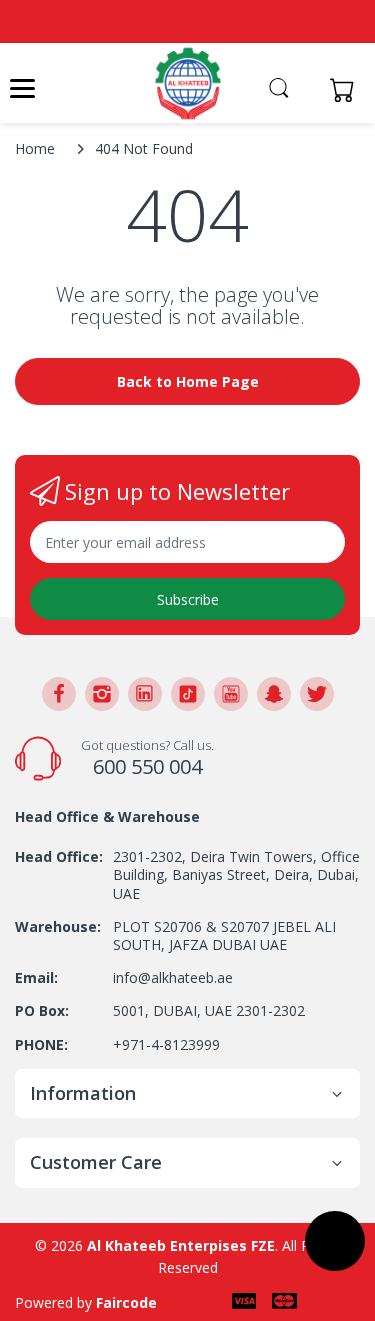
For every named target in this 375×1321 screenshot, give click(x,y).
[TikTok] (188, 694)
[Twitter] (317, 694)
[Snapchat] (274, 694)
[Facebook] (59, 694)
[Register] (307, 89)
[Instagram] (102, 694)
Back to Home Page (188, 381)
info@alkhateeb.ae (173, 977)
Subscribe (188, 599)
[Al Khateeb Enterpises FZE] (188, 83)
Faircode (126, 1302)
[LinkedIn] (145, 694)
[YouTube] (231, 694)
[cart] (347, 89)
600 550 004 (147, 766)
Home (35, 148)
